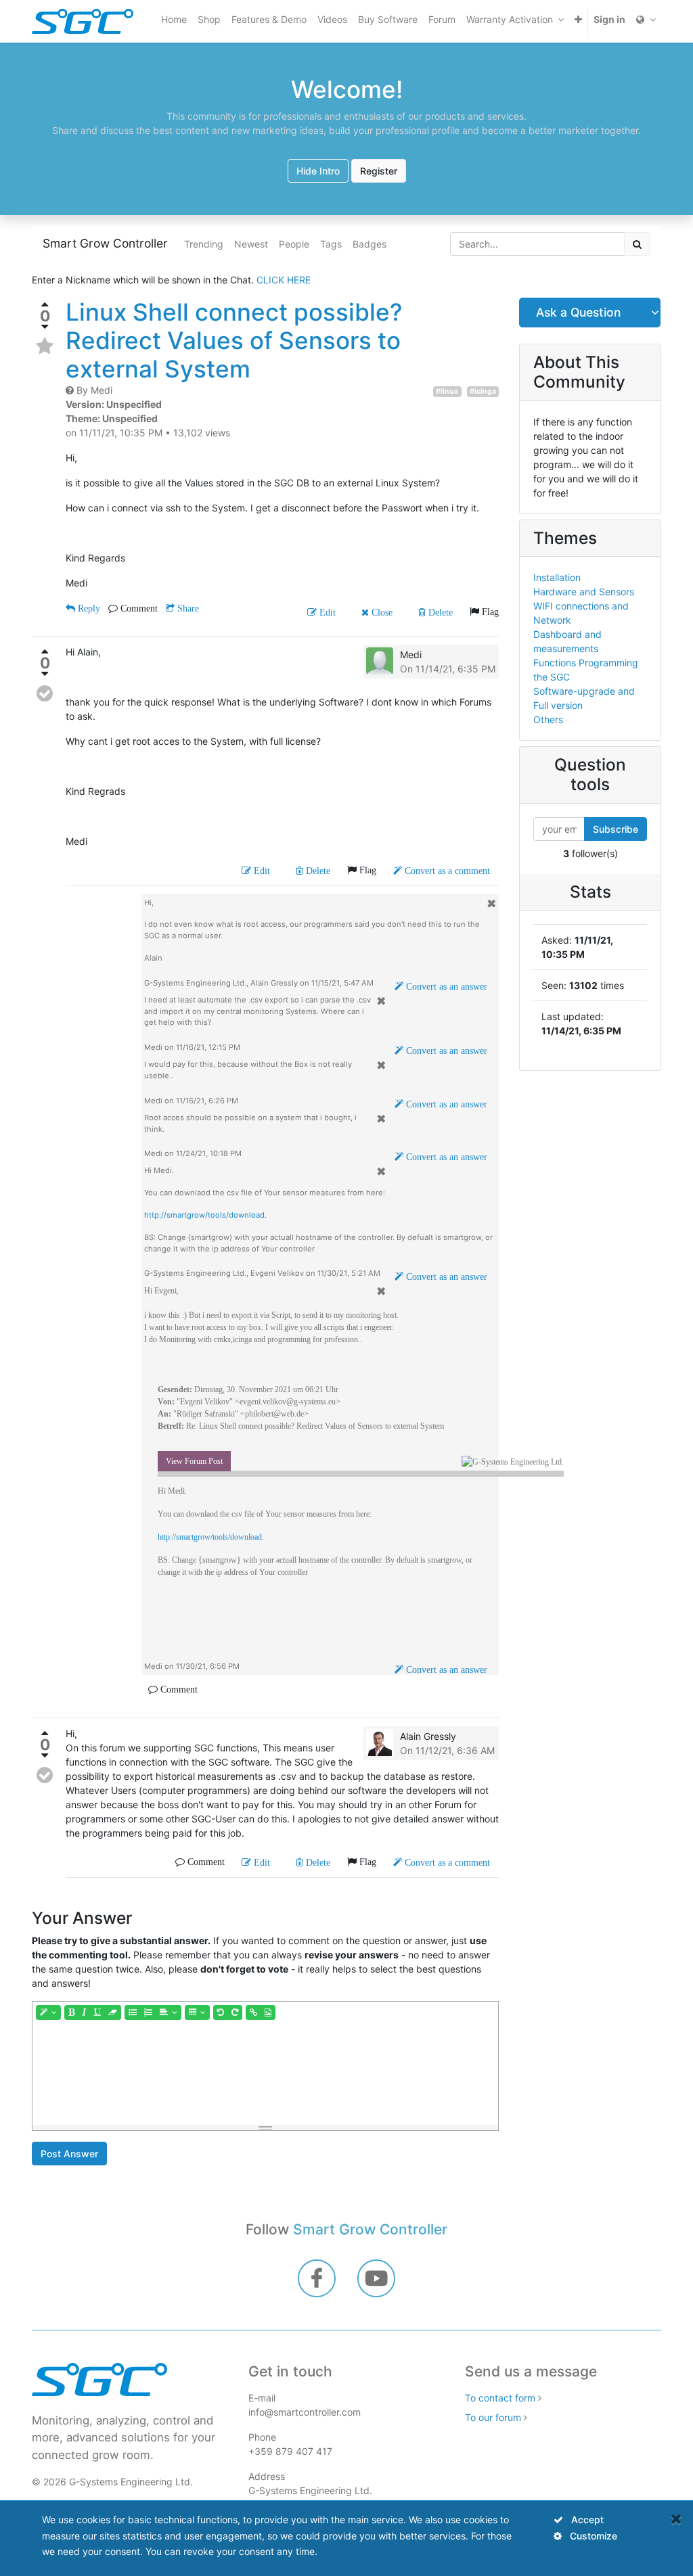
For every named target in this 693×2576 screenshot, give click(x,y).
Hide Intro (318, 171)
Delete (439, 612)
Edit (326, 612)
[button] (578, 19)
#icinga (483, 391)
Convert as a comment (446, 871)
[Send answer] (45, 693)
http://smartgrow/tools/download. (205, 1215)
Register (379, 171)
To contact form (500, 2398)
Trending (204, 244)
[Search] (637, 244)
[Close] (676, 2519)
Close (381, 612)
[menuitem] (174, 19)
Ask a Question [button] (578, 312)
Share (187, 608)
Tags (331, 244)
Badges (370, 244)
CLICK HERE (284, 280)
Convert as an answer (445, 986)
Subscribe (616, 829)
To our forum (493, 2417)
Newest (251, 244)
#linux (447, 391)
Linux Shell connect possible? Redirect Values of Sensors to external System (234, 340)
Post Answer (69, 2154)
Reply (88, 608)
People (294, 244)
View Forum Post (194, 1461)
